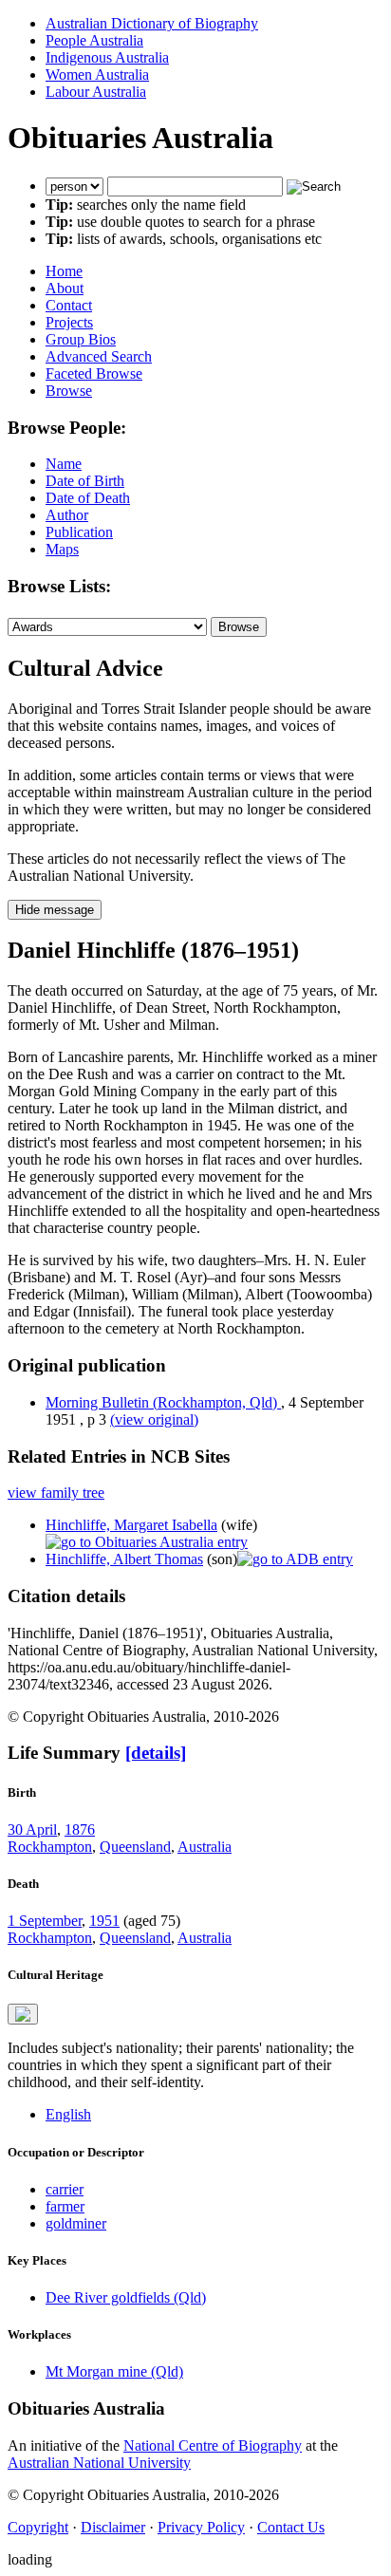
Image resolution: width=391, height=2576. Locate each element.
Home (64, 271)
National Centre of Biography (213, 2445)
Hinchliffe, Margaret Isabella (131, 1525)
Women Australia (97, 75)
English (68, 2114)
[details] (156, 1753)
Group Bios (81, 339)
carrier (65, 2189)
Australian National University (99, 2463)
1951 (104, 1921)
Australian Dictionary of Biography (152, 23)
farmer (65, 2206)
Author (67, 515)
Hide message (55, 910)
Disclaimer (113, 2527)
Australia (205, 1847)
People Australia (94, 40)
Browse (69, 391)
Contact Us (291, 2527)
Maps (62, 549)
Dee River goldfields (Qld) (126, 2297)
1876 (80, 1829)
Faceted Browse (94, 373)
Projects (69, 322)
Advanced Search (99, 356)
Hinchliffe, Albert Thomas (124, 1559)
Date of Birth (85, 481)
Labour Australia (96, 92)
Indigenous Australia (107, 57)
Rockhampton (50, 1847)
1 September (45, 1921)
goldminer (76, 2223)
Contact (69, 305)
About (65, 288)
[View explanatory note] (23, 2014)
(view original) (154, 1419)
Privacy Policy (201, 2527)
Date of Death (88, 498)
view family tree (56, 1493)
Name (64, 464)
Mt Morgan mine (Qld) (114, 2371)
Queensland (135, 1847)
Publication (79, 532)
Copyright (38, 2527)
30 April (32, 1829)
